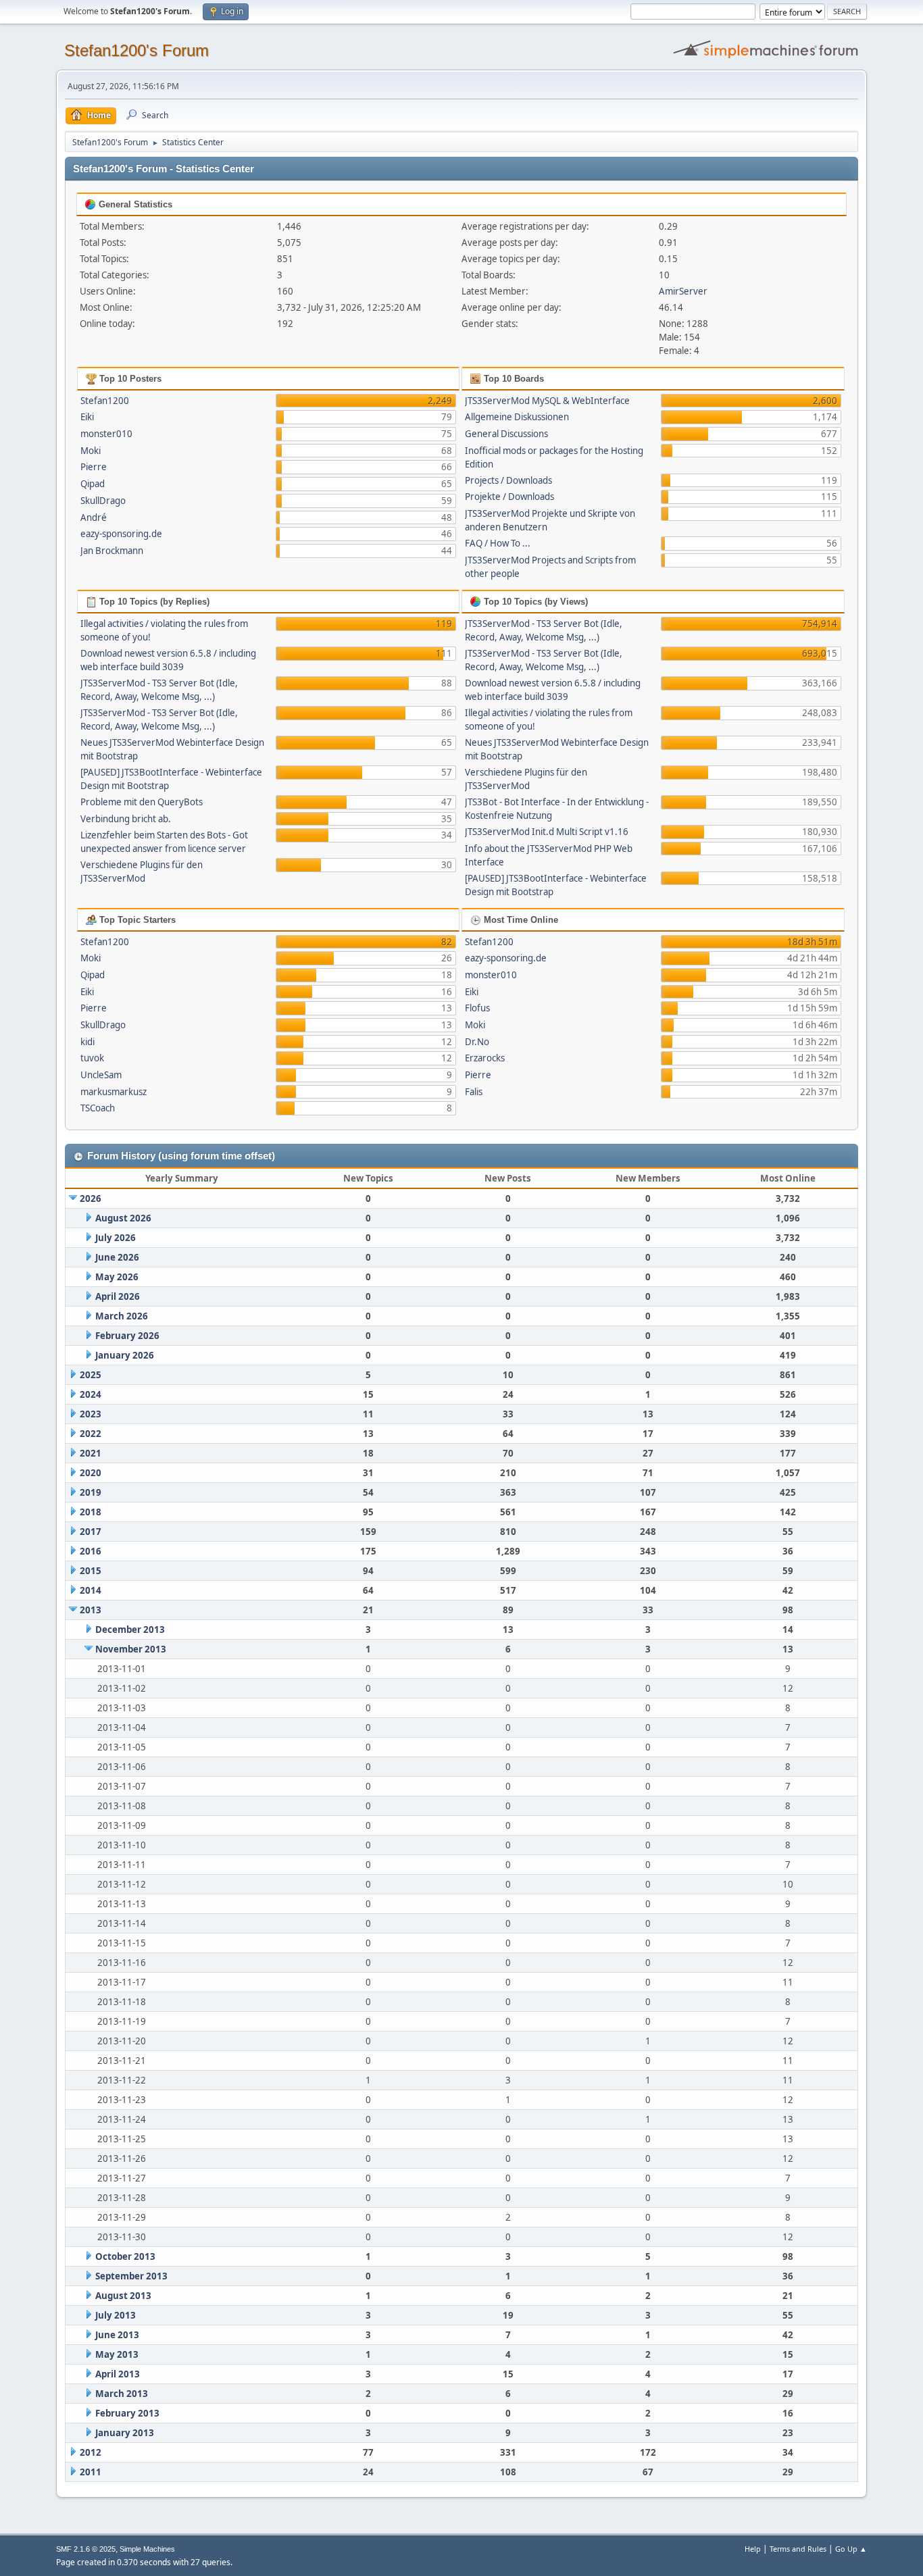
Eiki (87, 417)
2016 (91, 1551)
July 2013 (116, 2315)
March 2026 (122, 1316)
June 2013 (117, 2335)
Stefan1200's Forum (136, 50)
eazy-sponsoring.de (121, 534)
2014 (91, 1590)
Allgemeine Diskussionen (517, 417)
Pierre (94, 467)
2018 (91, 1512)
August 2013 (123, 2296)
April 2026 (118, 1296)
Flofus (477, 1008)
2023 (91, 1414)
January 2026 (125, 1355)
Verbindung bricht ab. (126, 819)
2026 (91, 1198)
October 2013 (125, 2256)
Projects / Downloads (508, 480)
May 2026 (117, 1277)
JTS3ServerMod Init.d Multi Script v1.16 (547, 832)
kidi (88, 1042)
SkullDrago (103, 501)
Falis (474, 1092)
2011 (91, 2472)
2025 (91, 1375)
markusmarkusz (114, 1092)
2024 (91, 1394)
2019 (91, 1492)
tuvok (92, 1058)
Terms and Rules (798, 2549)
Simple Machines (147, 2549)
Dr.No (477, 1042)
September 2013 (131, 2276)
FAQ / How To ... (498, 543)
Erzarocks (485, 1058)
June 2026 (117, 1257)
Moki (91, 451)
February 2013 (127, 2413)
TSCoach (98, 1108)
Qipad (93, 484)
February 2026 (127, 1336)
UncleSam (101, 1075)
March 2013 (122, 2394)
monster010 (106, 434)
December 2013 (130, 1630)
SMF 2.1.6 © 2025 (86, 2549)
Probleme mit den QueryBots (142, 802)
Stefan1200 (105, 401)
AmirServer (683, 291)
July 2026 (116, 1238)
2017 (91, 1532)
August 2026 (123, 1218)
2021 (91, 1453)
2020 (91, 1473)
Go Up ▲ (851, 2549)
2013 (91, 1610)
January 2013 (125, 2433)
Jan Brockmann (112, 551)
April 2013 (118, 2374)
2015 (91, 1571)
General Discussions (506, 434)
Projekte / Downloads (509, 497)
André (94, 517)
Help (753, 2549)
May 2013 (117, 2354)
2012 (91, 2452)
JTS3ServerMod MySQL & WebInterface (547, 401)
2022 (91, 1434)
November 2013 (131, 1649)
